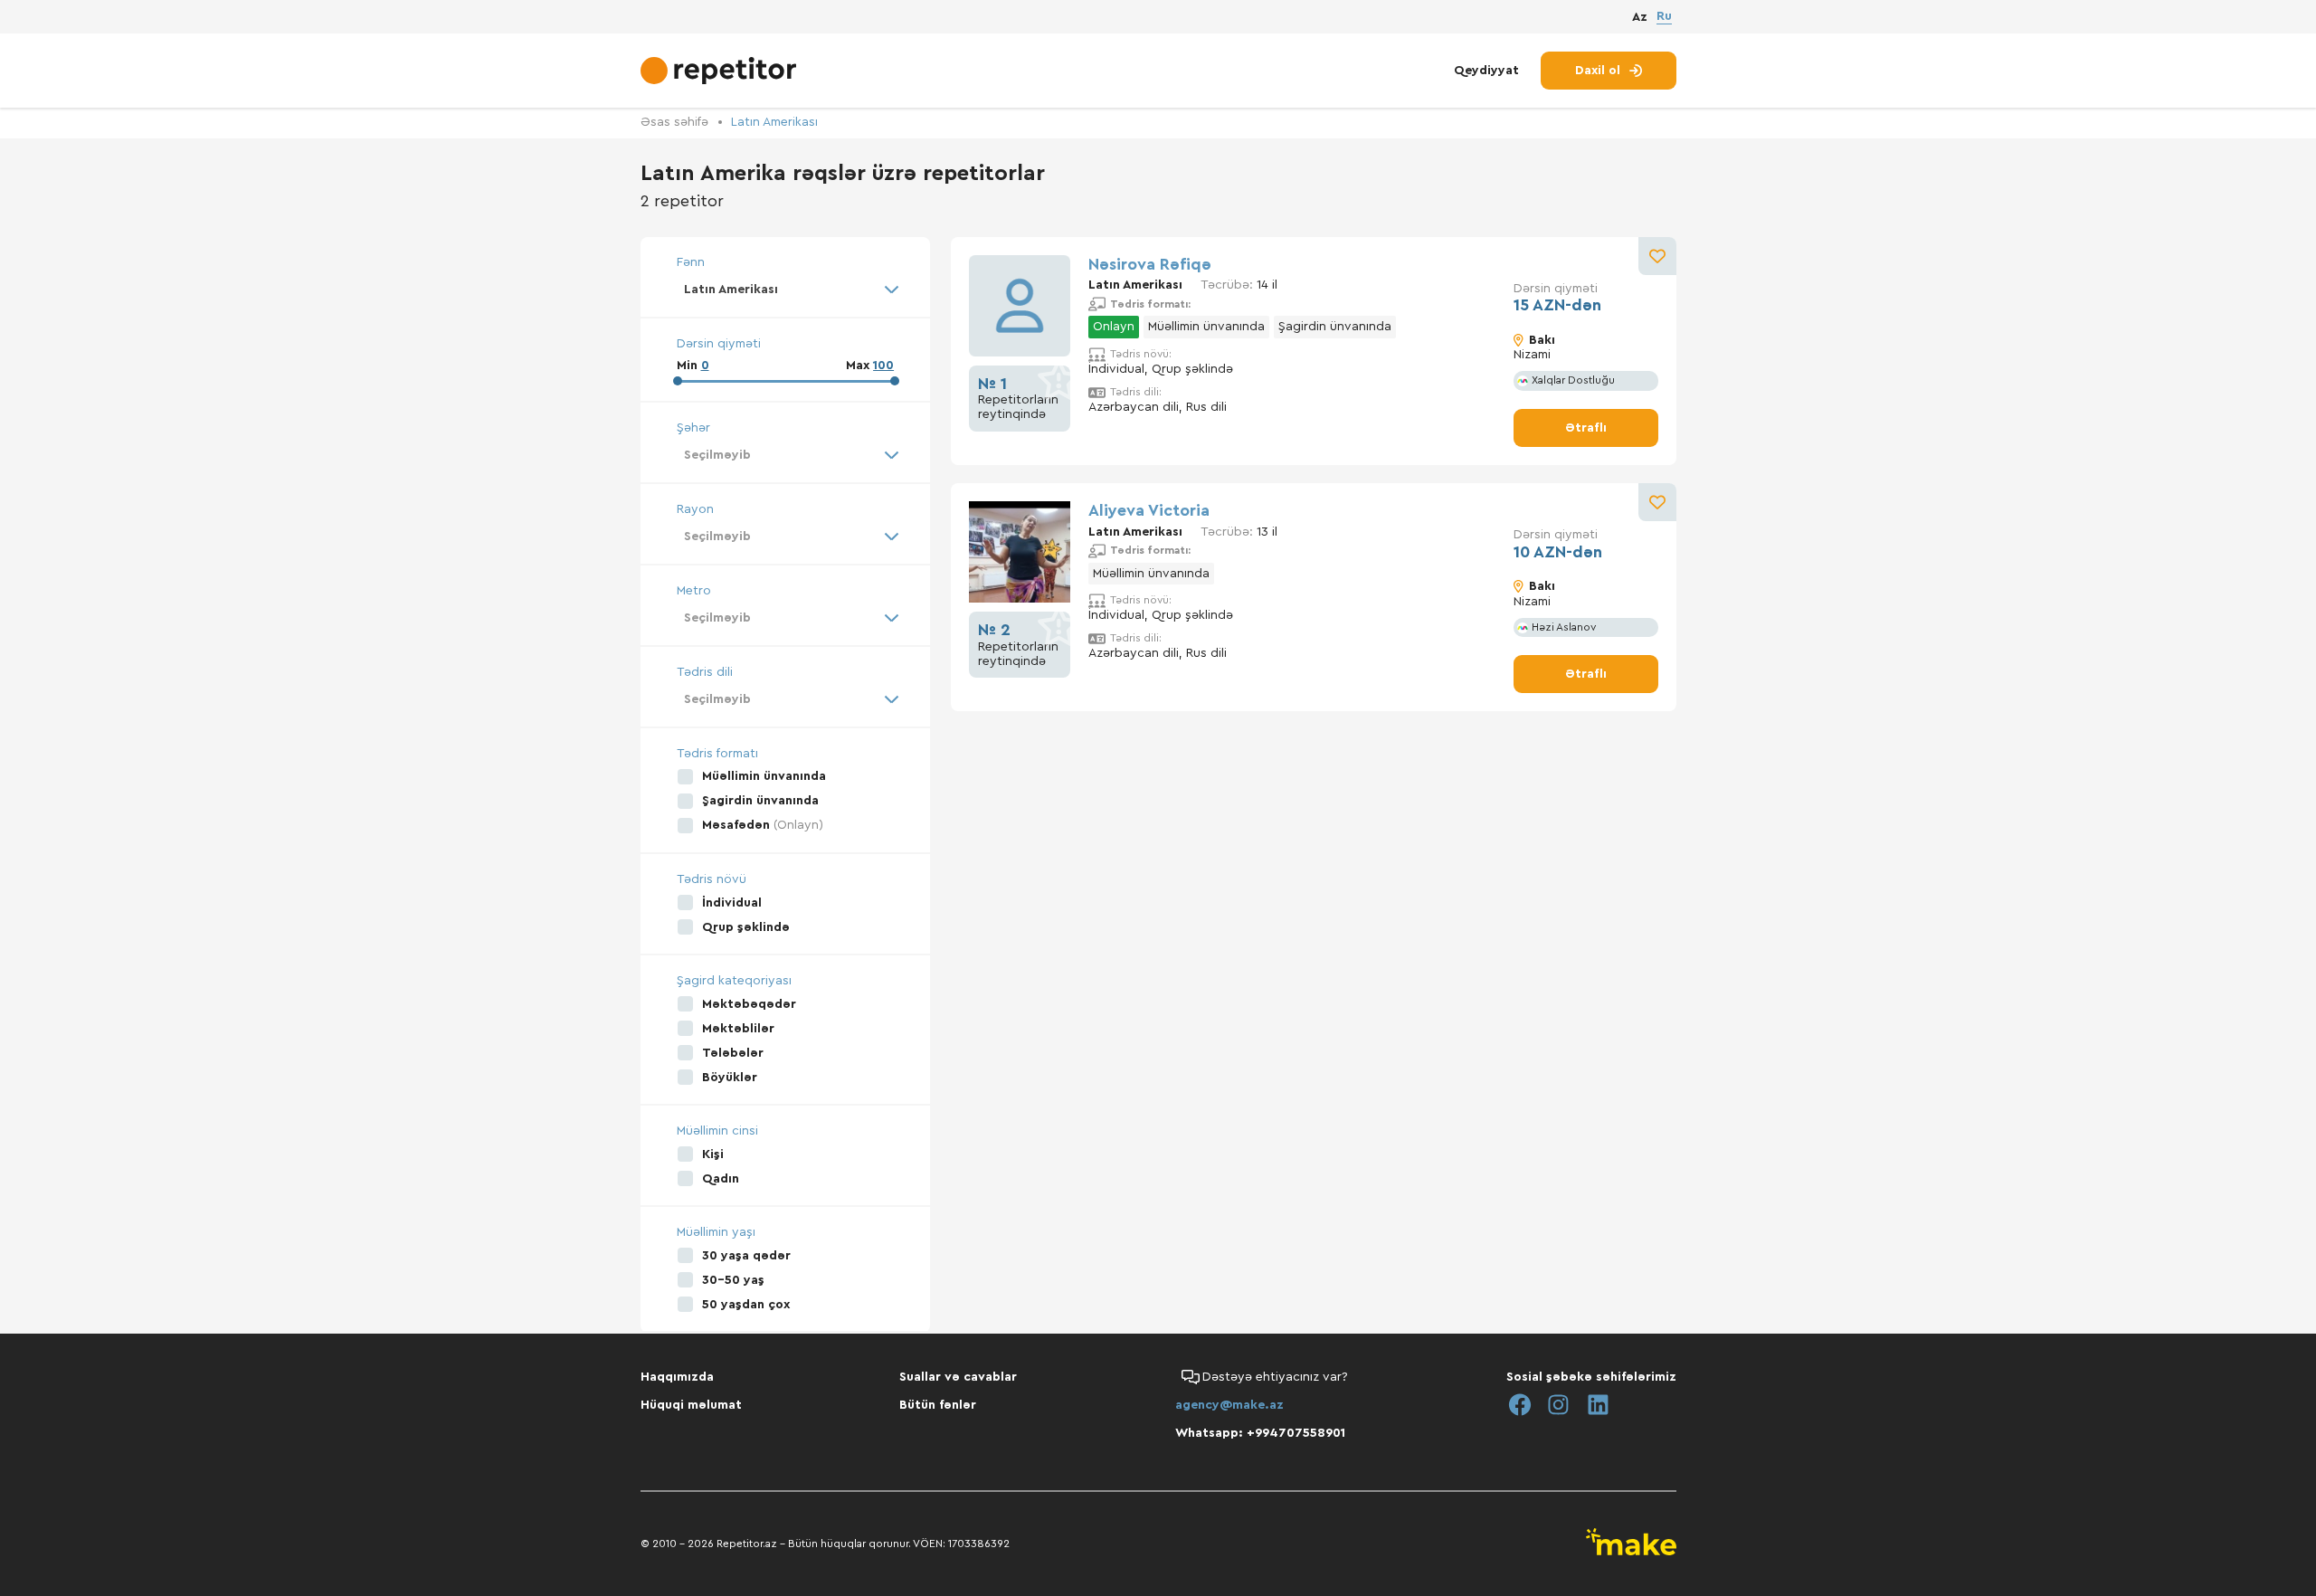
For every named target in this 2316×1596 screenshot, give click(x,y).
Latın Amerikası (774, 122)
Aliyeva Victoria (1149, 510)
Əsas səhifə (674, 122)
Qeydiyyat (1486, 71)
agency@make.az (1229, 1405)
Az (1640, 17)
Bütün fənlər (938, 1405)
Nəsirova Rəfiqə (1150, 264)
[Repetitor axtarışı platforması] (721, 71)
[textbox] (786, 455)
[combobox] (786, 290)
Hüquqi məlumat (691, 1405)
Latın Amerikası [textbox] (731, 290)
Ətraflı (1586, 428)
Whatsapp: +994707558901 (1260, 1433)
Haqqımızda (677, 1377)
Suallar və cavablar (958, 1377)
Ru (1664, 16)
